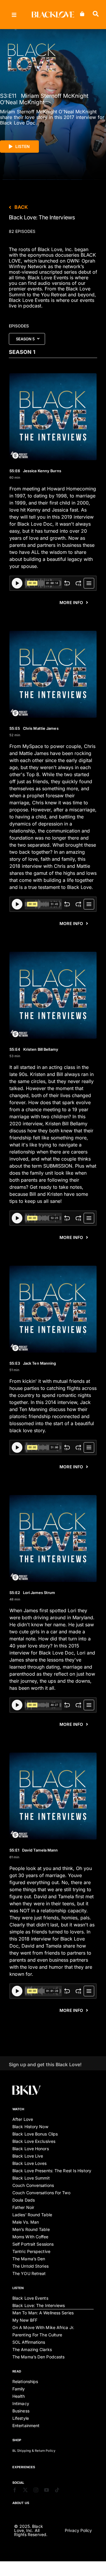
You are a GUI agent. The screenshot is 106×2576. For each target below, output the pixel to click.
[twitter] (25, 2490)
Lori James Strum (32, 1593)
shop (17, 2440)
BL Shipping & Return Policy (34, 2451)
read (17, 2371)
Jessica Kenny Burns (35, 471)
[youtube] (47, 2490)
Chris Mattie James (34, 728)
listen (18, 2288)
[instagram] (36, 2490)
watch (18, 2109)
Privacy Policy (78, 2530)
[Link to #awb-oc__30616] (14, 15)
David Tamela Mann (34, 1850)
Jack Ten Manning (33, 1363)
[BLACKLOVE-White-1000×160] (53, 14)
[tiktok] (57, 2490)
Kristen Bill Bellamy (34, 1049)
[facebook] (15, 2490)
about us (21, 2503)
